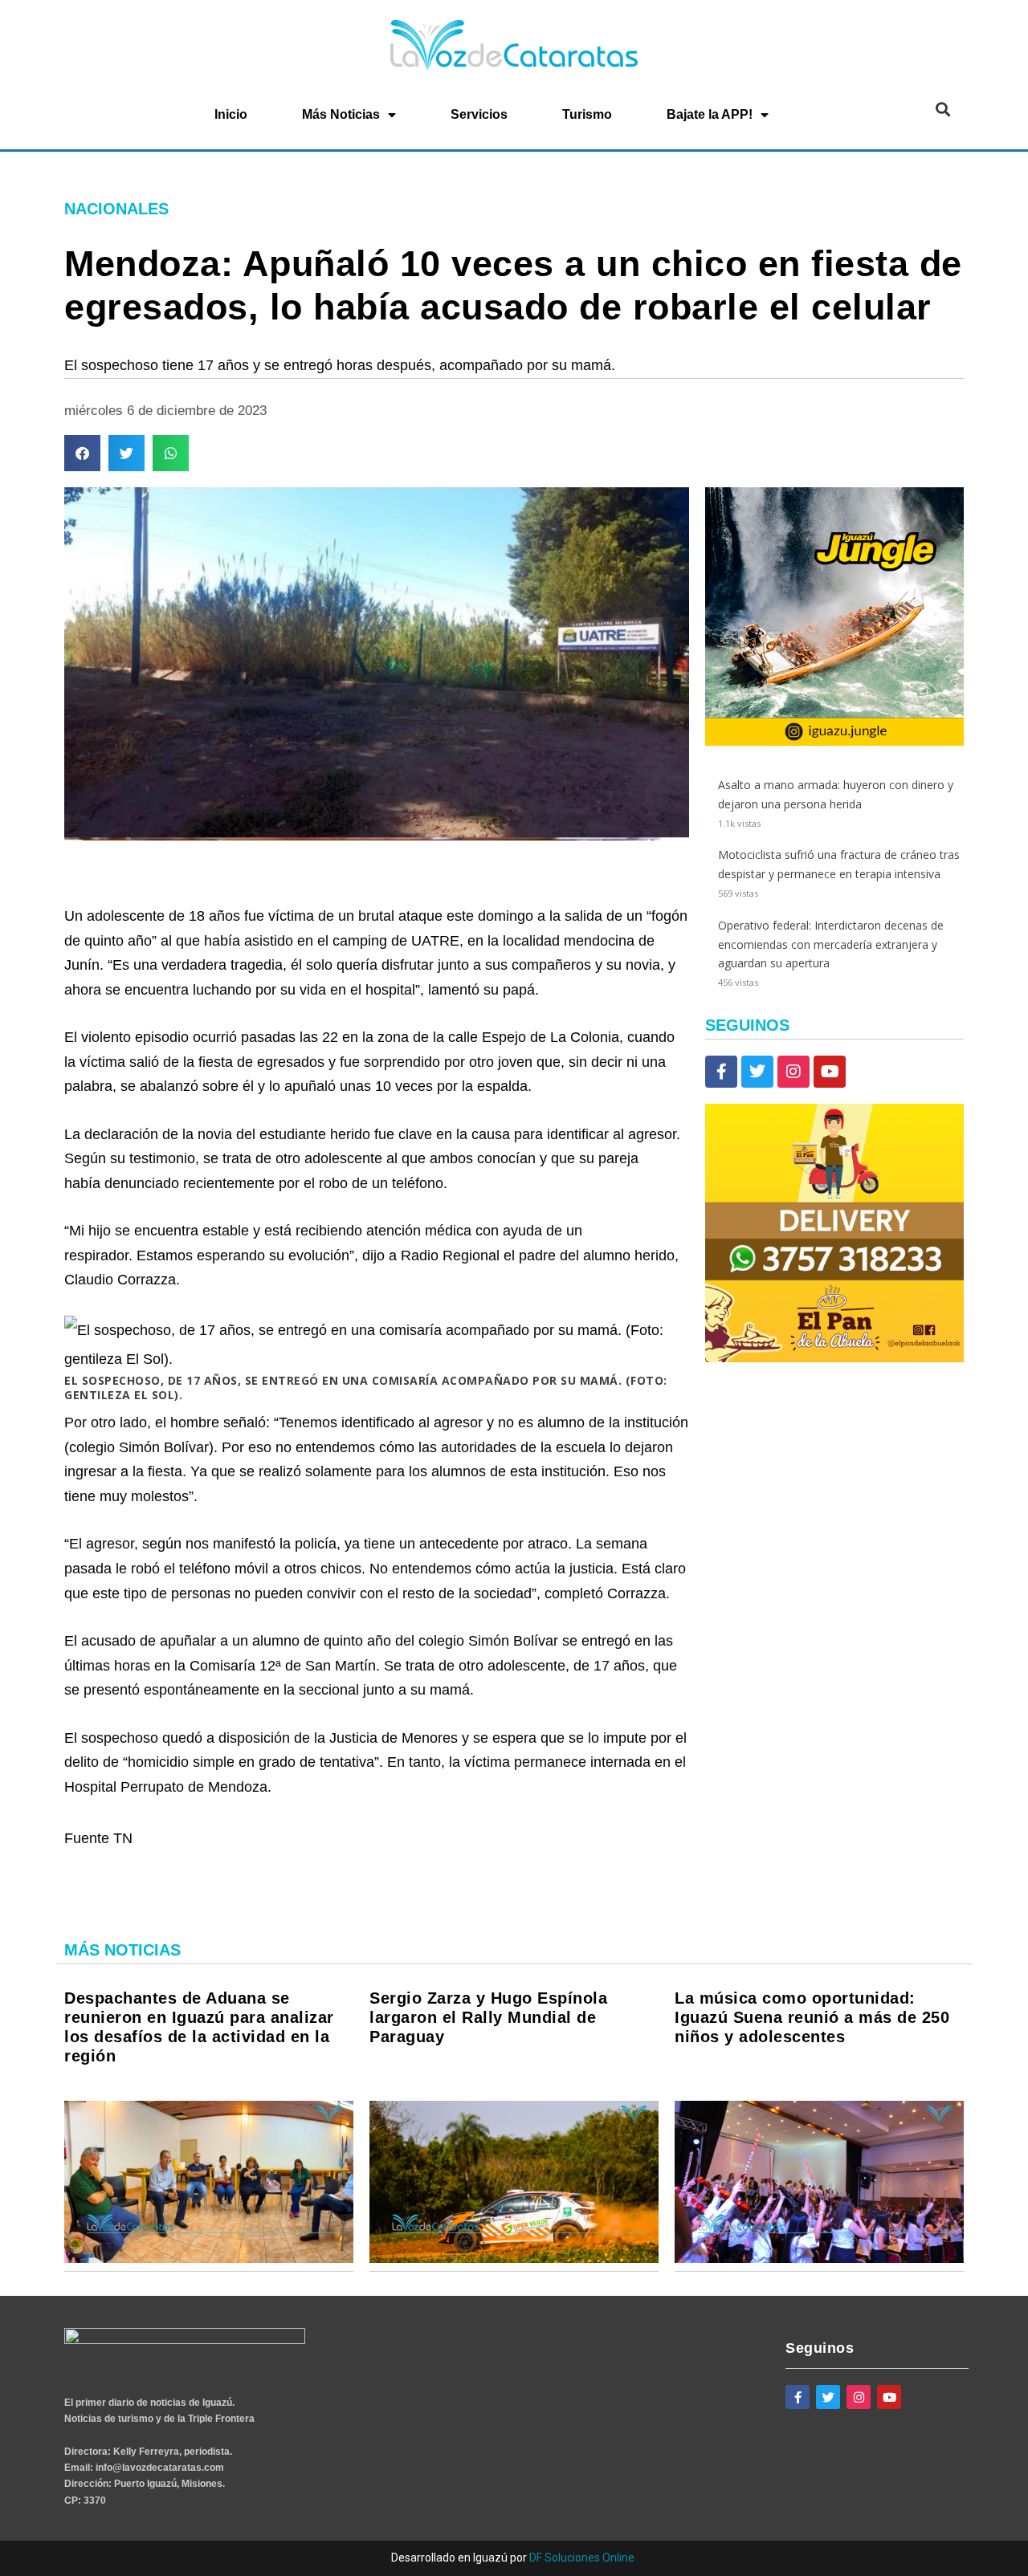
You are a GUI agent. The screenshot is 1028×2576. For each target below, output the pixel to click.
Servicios (479, 114)
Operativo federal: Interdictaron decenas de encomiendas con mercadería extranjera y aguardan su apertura (831, 944)
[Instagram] (793, 1072)
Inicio (231, 114)
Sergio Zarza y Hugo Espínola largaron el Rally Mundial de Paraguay (488, 2017)
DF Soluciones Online (582, 2558)
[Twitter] (757, 1072)
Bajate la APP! (710, 114)
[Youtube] (830, 1072)
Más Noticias (341, 114)
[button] (942, 110)
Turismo (587, 114)
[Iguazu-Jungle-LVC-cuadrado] (834, 741)
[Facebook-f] (721, 1072)
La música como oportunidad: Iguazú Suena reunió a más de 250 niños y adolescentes (812, 2017)
